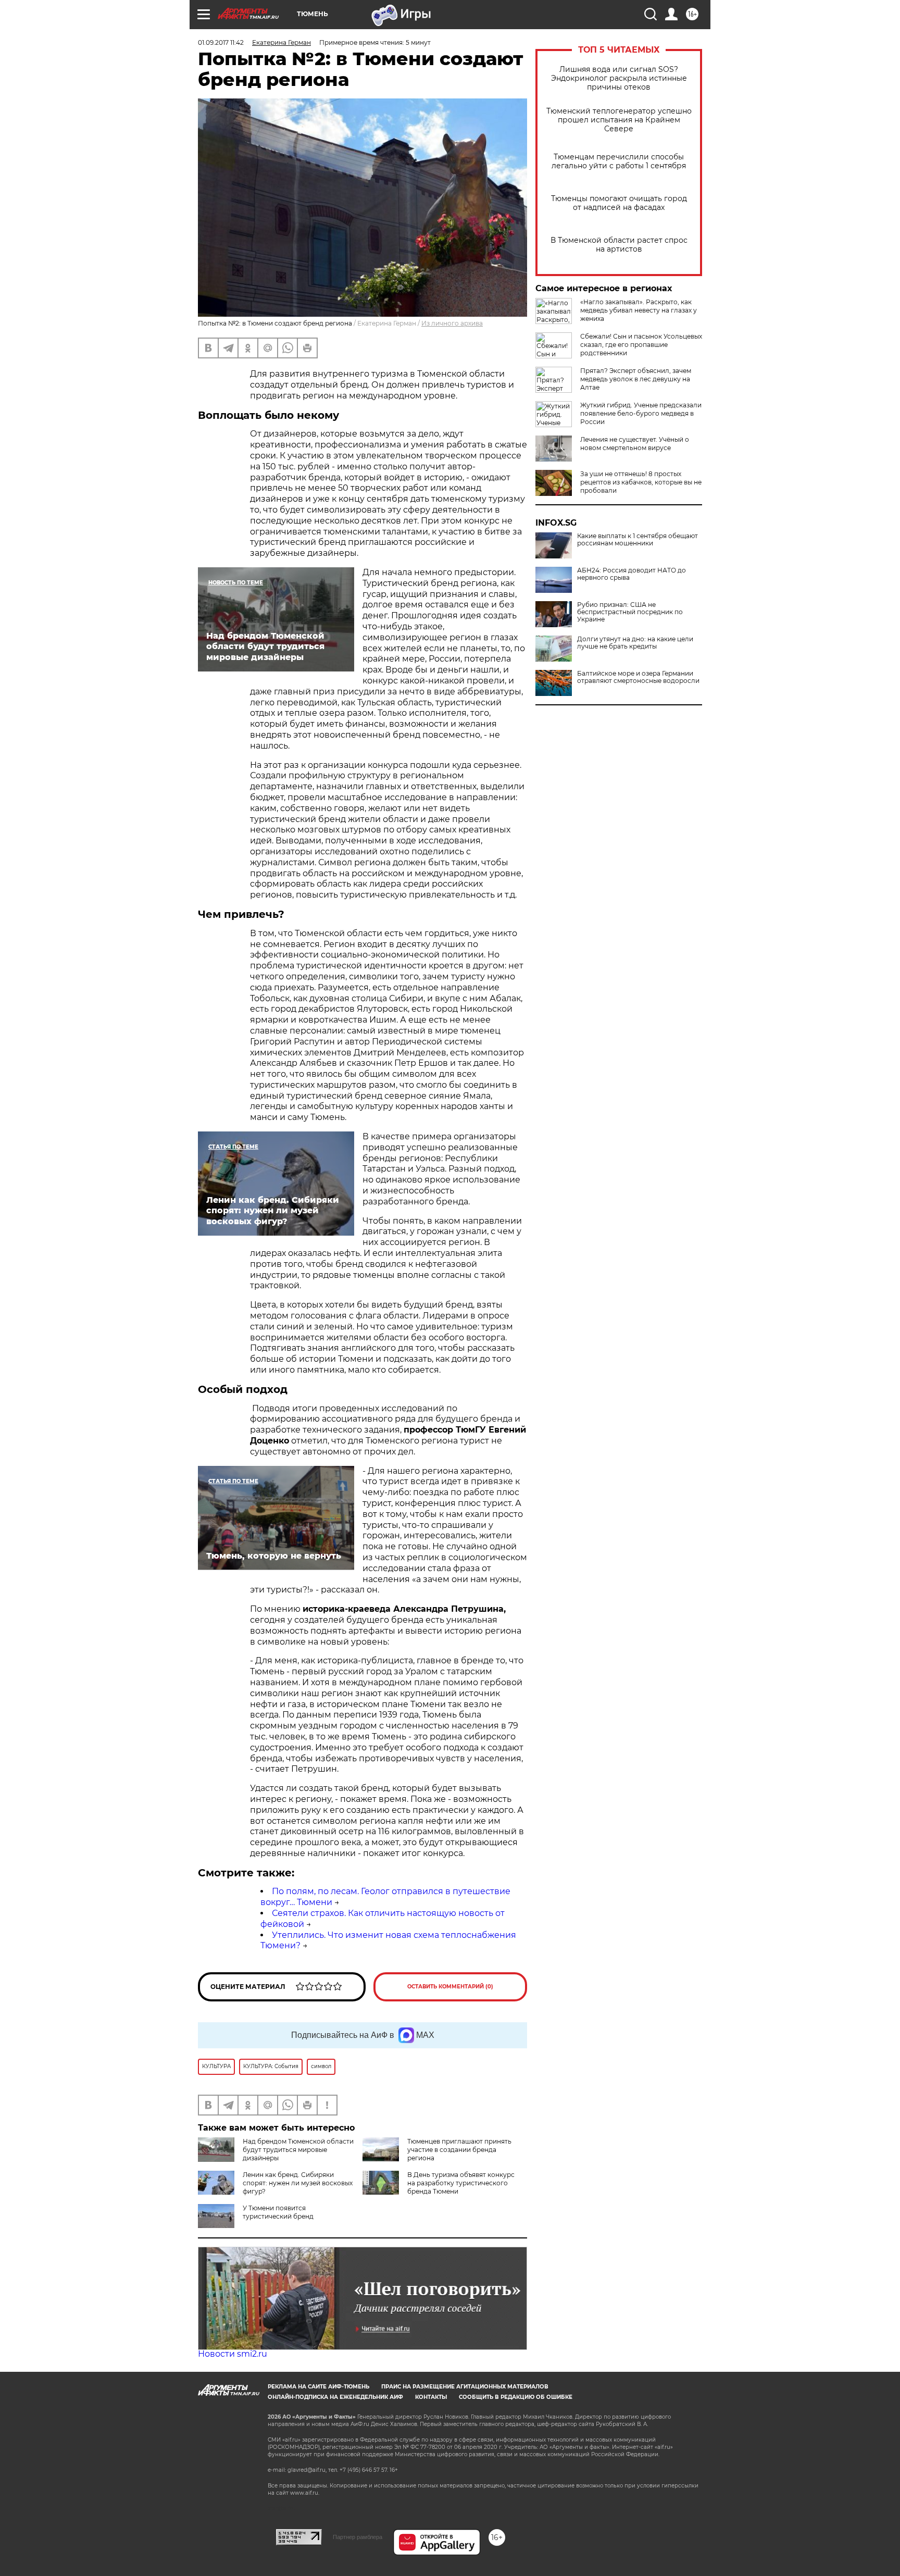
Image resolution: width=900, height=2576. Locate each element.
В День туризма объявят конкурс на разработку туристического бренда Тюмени (461, 2183)
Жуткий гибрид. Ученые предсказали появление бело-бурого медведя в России (641, 413)
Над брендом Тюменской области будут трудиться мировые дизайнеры (298, 2150)
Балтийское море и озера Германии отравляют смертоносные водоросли (638, 677)
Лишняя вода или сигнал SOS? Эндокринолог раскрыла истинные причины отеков (619, 78)
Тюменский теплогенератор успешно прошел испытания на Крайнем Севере (619, 120)
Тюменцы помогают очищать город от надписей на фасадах (619, 203)
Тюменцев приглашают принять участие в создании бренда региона (459, 2150)
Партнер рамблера (358, 2537)
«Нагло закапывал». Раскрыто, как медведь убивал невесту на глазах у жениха (639, 310)
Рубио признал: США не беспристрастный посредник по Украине (630, 612)
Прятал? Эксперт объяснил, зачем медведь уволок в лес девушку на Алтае (636, 379)
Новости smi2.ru (233, 2354)
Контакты (431, 2397)
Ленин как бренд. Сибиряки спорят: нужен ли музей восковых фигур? (298, 2183)
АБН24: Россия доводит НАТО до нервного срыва (632, 574)
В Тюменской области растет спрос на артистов (619, 245)
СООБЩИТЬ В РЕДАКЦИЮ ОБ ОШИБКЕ (516, 2397)
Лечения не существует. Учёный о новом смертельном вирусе (635, 444)
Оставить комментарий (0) (450, 1987)
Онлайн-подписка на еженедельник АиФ (335, 2397)
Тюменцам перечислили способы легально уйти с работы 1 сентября (619, 161)
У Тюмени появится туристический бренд (278, 2212)
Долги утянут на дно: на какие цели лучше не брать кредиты (635, 643)
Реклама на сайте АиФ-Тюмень (318, 2387)
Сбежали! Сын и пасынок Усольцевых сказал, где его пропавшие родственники (641, 345)
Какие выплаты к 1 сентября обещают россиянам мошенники (637, 540)
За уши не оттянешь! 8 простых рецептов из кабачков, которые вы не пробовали (641, 482)
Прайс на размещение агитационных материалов (465, 2387)
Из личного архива (452, 323)
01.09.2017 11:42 (221, 42)
